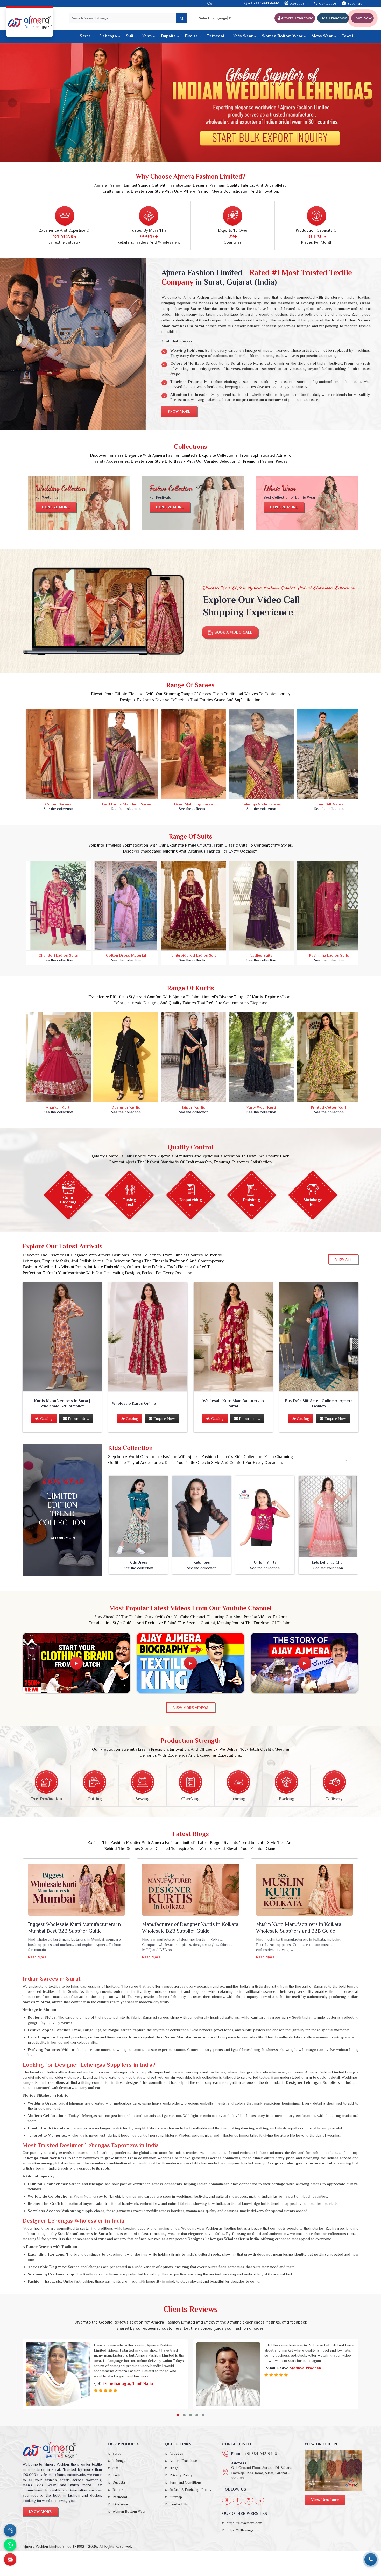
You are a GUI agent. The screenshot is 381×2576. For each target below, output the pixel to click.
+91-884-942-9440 (263, 3)
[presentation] (346, 1460)
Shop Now (362, 18)
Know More (179, 411)
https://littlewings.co (243, 2530)
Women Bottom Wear (282, 36)
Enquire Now (78, 1419)
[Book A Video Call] (10, 2530)
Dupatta (168, 36)
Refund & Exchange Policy (190, 2490)
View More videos (191, 1708)
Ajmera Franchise (297, 18)
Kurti (147, 36)
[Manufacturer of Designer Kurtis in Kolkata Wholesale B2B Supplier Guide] (190, 1890)
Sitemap (176, 2497)
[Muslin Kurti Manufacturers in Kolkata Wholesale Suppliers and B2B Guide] (305, 1890)
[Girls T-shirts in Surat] (265, 1516)
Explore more (56, 507)
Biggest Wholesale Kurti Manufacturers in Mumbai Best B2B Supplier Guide (74, 1927)
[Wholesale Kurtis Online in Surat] (148, 1337)
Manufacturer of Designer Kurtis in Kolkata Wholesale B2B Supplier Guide (190, 1927)
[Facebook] (238, 2500)
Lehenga (108, 36)
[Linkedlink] (259, 2500)
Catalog (46, 1419)
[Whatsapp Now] (10, 2545)
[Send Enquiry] (10, 2559)
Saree (85, 36)
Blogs (174, 2468)
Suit (130, 36)
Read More (37, 1957)
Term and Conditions (186, 2482)
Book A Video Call (233, 632)
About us (177, 2453)
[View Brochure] (333, 2470)
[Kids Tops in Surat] (202, 1516)
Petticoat (216, 36)
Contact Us (328, 3)
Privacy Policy (181, 2475)
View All (343, 1259)
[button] (178, 2415)
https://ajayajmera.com (244, 2523)
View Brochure (325, 2500)
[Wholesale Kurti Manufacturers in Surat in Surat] (233, 1337)
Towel (347, 36)
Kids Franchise (333, 18)
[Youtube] (227, 2500)
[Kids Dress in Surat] (138, 1516)
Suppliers (355, 3)
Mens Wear (322, 36)
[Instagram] (248, 2500)
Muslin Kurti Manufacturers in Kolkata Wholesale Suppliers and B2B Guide (299, 1927)
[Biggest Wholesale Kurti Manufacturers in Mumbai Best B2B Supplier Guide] (76, 1890)
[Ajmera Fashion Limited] (30, 22)
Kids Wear (243, 36)
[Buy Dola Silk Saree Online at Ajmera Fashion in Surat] (319, 1337)
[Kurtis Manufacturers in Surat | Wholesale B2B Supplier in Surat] (62, 1337)
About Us (298, 3)
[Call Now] (371, 2559)
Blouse (191, 36)
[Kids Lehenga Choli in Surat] (328, 1516)
